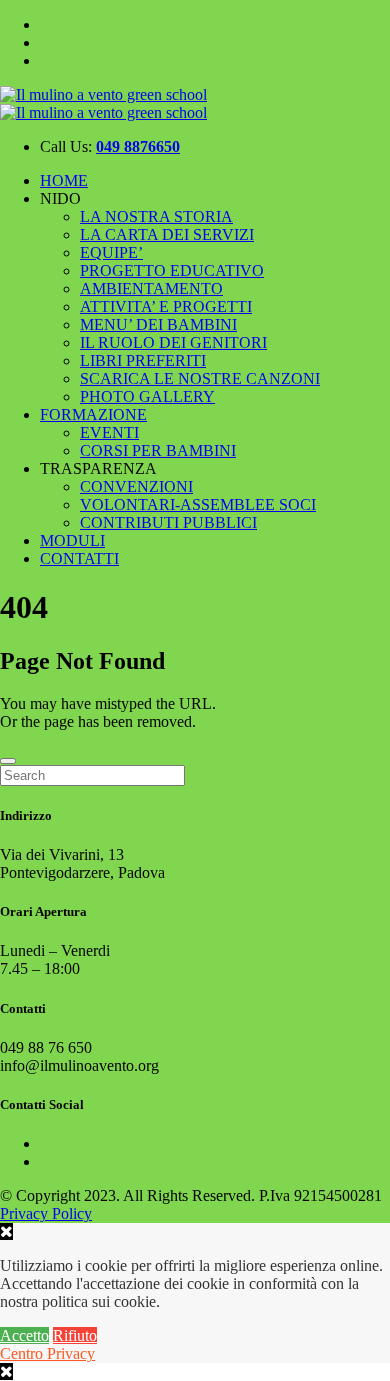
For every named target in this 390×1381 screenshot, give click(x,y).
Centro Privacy (47, 1353)
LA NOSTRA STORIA (156, 216)
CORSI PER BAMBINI (158, 450)
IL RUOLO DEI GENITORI (173, 342)
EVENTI (109, 432)
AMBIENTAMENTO (151, 288)
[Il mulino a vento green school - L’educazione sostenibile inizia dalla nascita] (103, 103)
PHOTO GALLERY (147, 396)
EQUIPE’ (111, 252)
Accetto (24, 1335)
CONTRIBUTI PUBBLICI (168, 522)
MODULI (72, 540)
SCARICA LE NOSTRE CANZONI (200, 378)
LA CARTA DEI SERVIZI (167, 234)
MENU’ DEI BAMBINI (158, 324)
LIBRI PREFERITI (143, 360)
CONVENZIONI (136, 486)
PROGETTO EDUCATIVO (172, 270)
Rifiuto (75, 1335)
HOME (64, 180)
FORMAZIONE (93, 414)
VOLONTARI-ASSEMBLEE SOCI (198, 504)
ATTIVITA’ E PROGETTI (166, 306)
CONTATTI (79, 558)
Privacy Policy (46, 1213)
